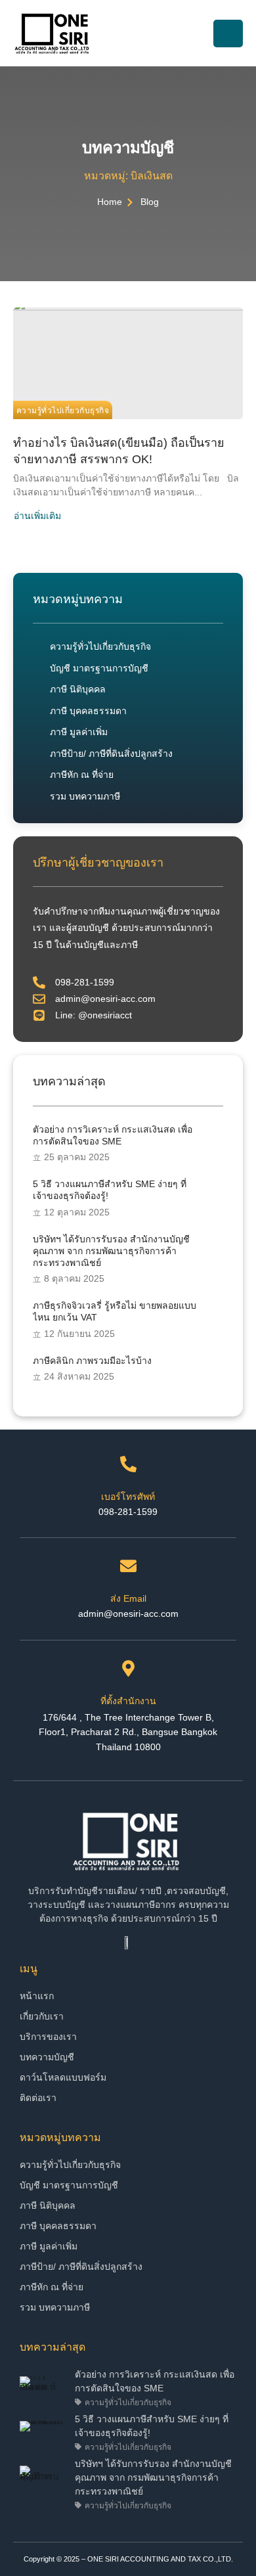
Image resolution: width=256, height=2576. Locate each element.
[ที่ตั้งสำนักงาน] (128, 1668)
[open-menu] (228, 34)
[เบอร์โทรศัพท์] (128, 1464)
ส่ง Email (128, 1598)
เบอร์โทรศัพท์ (128, 1497)
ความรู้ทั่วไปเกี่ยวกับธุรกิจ (63, 411)
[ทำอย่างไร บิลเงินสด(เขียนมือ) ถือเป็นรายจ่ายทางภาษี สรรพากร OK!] (128, 363)
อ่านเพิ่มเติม (37, 516)
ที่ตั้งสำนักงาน (128, 1701)
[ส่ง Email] (128, 1566)
